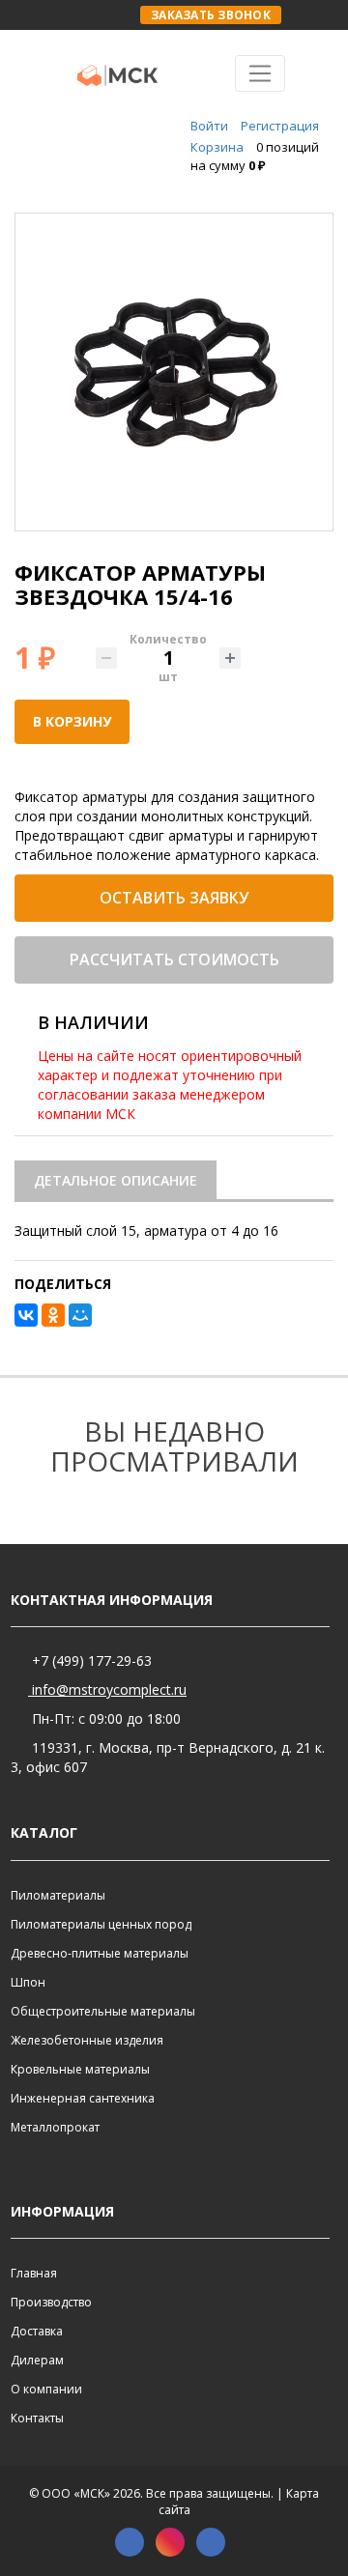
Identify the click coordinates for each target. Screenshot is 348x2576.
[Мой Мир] (80, 1315)
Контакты (37, 2418)
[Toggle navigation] (261, 73)
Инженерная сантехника (83, 2098)
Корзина (217, 147)
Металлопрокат (55, 2127)
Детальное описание (116, 1180)
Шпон (28, 1982)
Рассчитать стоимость (174, 959)
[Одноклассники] (53, 1315)
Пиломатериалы (58, 1895)
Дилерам (37, 2360)
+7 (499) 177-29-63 (90, 1660)
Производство (51, 2302)
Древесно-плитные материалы (100, 1953)
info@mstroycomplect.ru (107, 1689)
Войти (209, 126)
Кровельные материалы (80, 2069)
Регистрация (280, 126)
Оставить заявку (174, 898)
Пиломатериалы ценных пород (101, 1924)
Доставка (37, 2331)
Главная (34, 2273)
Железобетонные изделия (87, 2040)
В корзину (72, 721)
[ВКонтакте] (26, 1315)
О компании (46, 2389)
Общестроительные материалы (103, 2011)
